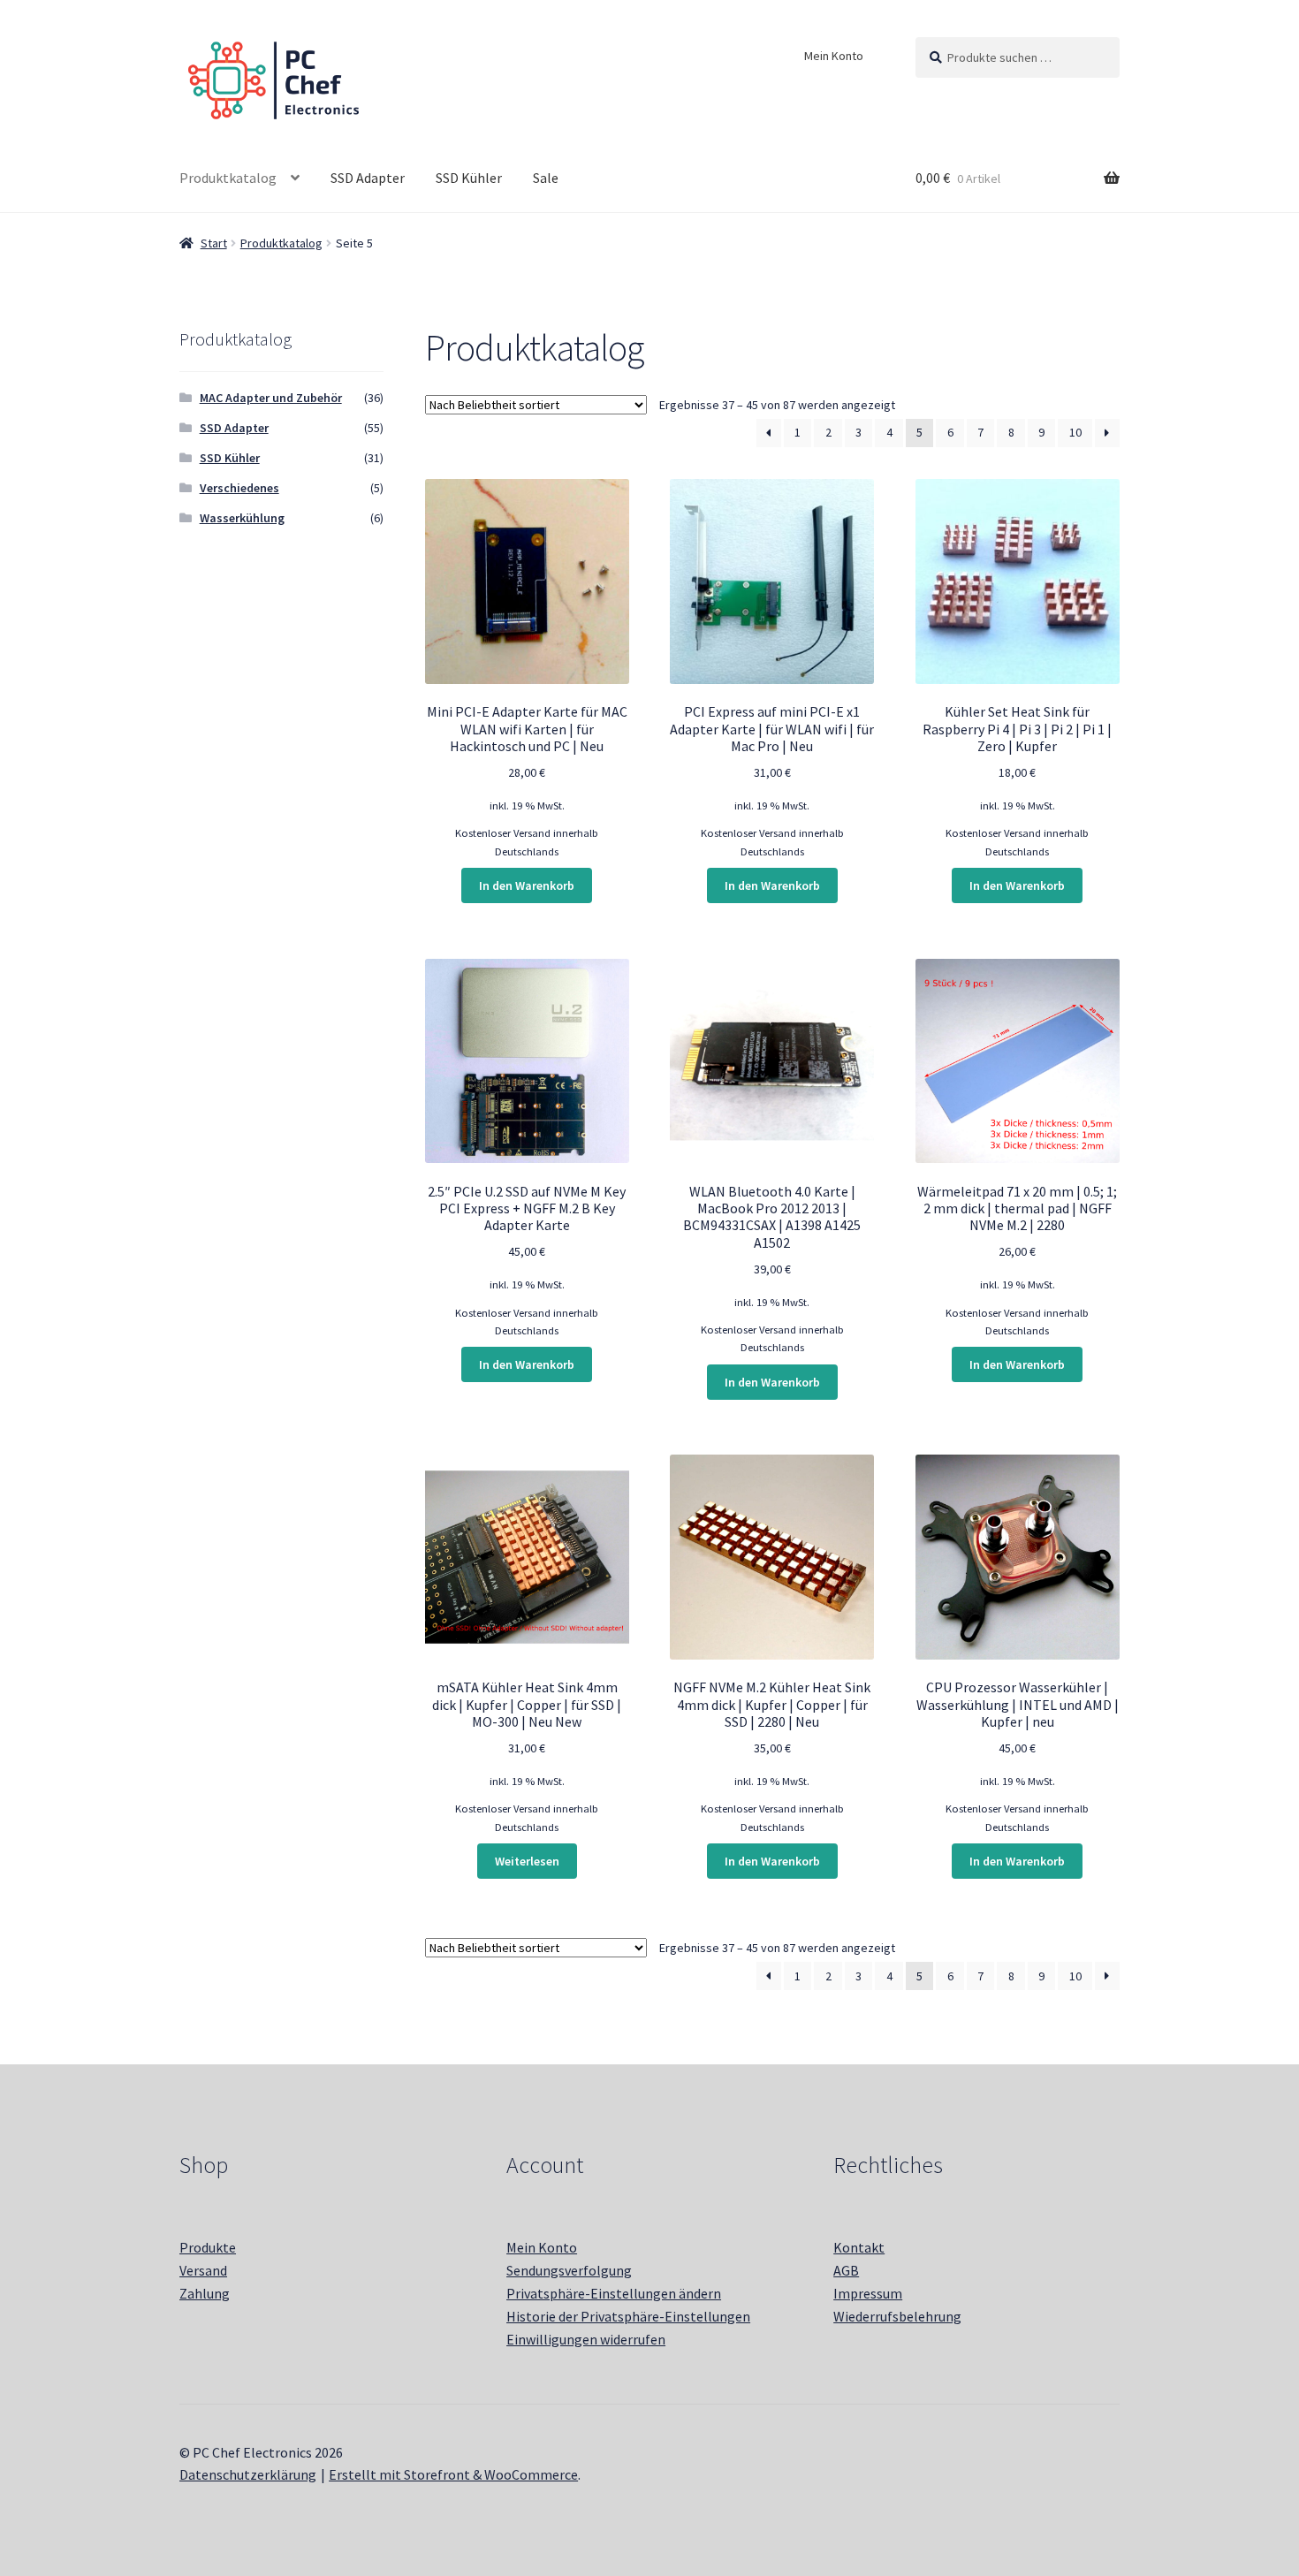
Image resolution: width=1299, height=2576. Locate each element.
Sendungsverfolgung (569, 2270)
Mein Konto (834, 56)
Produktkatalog (228, 178)
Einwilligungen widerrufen (586, 2339)
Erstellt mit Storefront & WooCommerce (453, 2474)
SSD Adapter (368, 178)
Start (214, 243)
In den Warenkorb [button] (527, 885)
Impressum (868, 2293)
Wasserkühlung (242, 518)
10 (1075, 432)
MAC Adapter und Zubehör (271, 398)
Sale (546, 178)
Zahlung (205, 2293)
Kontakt (859, 2247)
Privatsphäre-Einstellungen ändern (614, 2293)
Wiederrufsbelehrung (897, 2316)
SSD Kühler (469, 178)
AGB (846, 2270)
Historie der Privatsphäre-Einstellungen (628, 2316)
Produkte (208, 2247)
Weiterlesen (527, 1861)
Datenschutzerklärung (248, 2474)
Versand (203, 2270)
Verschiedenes (239, 488)
